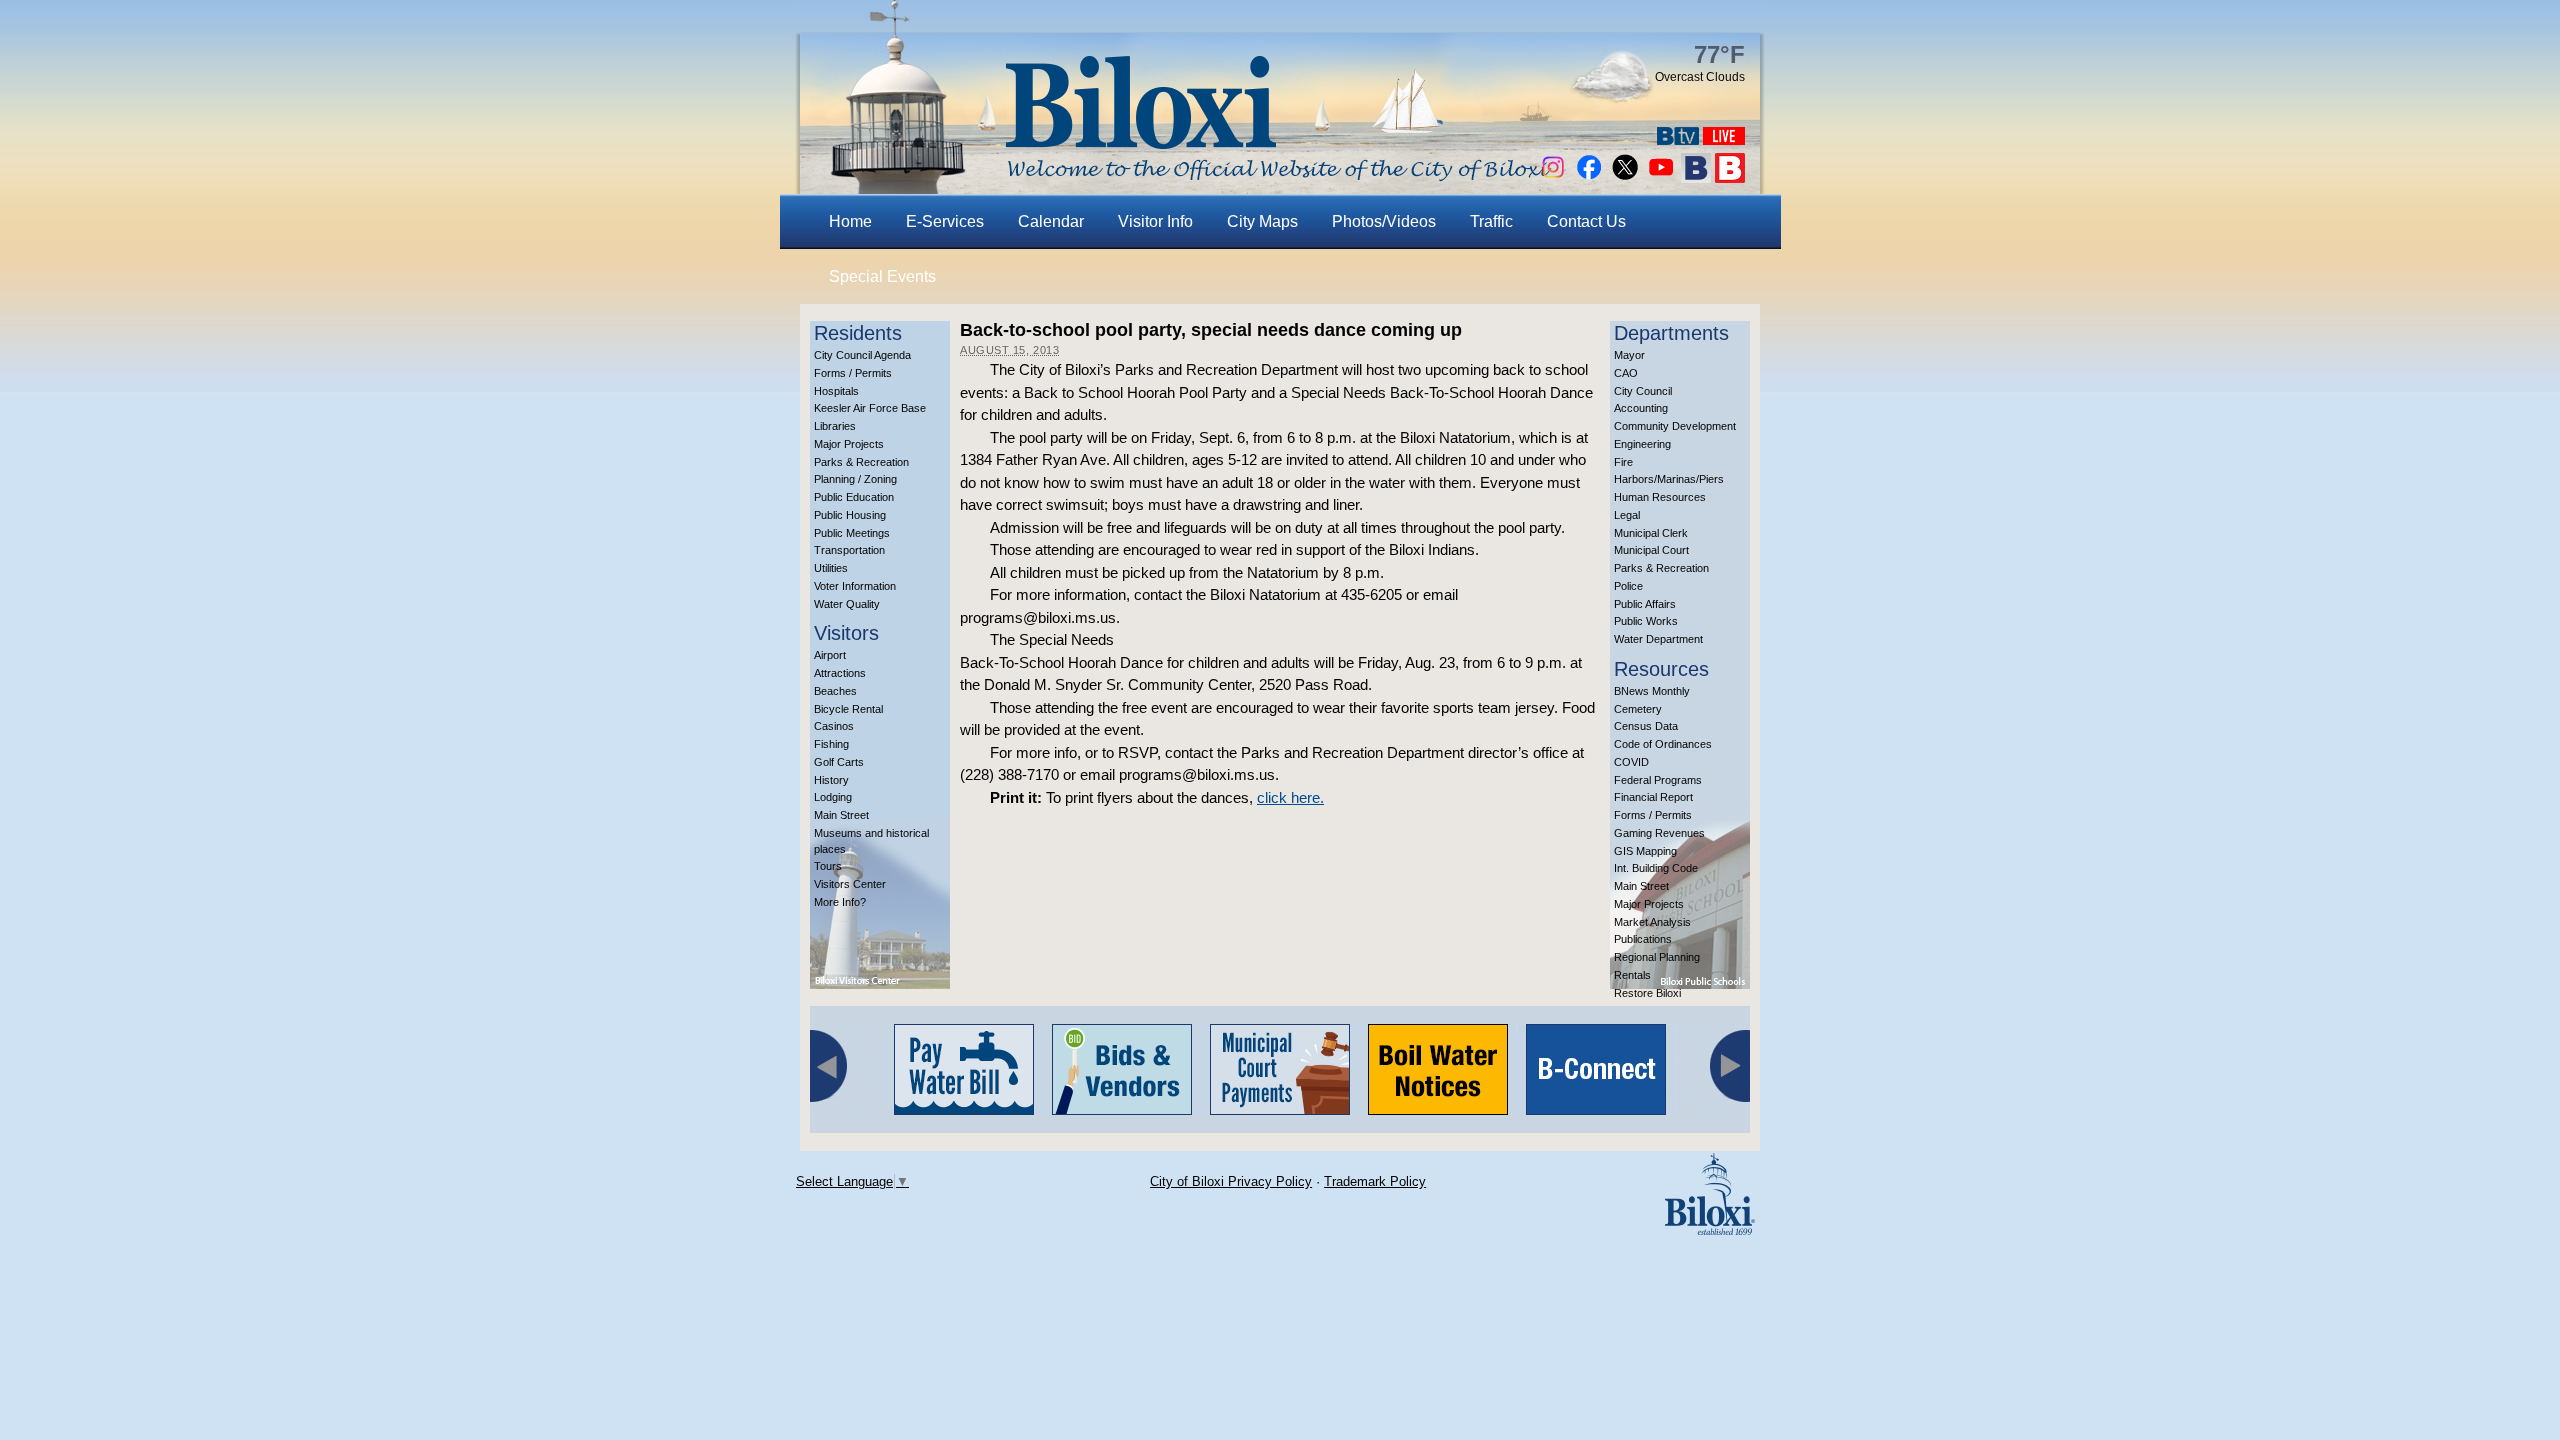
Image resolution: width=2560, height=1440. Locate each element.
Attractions (840, 673)
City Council (1643, 391)
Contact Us (1586, 221)
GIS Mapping (1645, 851)
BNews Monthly (1652, 691)
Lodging (833, 797)
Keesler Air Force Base (870, 408)
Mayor (1629, 355)
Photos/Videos (1384, 221)
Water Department (1658, 639)
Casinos (834, 726)
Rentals (1632, 975)
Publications (1643, 939)
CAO (1626, 373)
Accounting (1641, 408)
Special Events (882, 276)
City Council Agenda (862, 355)
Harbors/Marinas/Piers (1669, 479)
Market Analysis (1652, 922)
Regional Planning (1657, 957)
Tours (828, 866)
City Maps (1262, 221)
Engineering (1642, 444)
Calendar (1051, 221)
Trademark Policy (1375, 1181)
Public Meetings (852, 533)
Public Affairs (1645, 604)
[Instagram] (1553, 177)
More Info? (840, 902)
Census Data (1646, 726)
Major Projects (849, 444)
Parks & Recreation (861, 462)
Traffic (1491, 221)
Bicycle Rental (848, 709)
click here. (1290, 797)
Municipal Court (1651, 550)
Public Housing (850, 515)
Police (1628, 586)
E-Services (945, 221)
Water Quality (847, 604)
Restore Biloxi (1647, 993)
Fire (1623, 462)
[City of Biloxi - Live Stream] (1724, 139)
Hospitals (836, 391)
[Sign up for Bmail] (1696, 177)
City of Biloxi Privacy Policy (1231, 1181)
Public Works (1646, 621)
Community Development (1675, 426)
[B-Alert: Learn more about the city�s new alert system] (1730, 177)
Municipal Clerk (1651, 533)
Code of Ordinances (1663, 744)
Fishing (831, 744)
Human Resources (1660, 497)
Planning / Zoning (855, 479)
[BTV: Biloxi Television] (1678, 139)
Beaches (835, 691)
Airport (830, 655)
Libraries (835, 426)
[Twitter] (1625, 177)
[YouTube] (1661, 177)
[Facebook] (1589, 177)
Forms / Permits (853, 373)
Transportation (849, 550)
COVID (1631, 762)
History (831, 780)
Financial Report (1653, 797)
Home (850, 221)
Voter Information (855, 586)
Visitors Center (850, 884)
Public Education (854, 497)
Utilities (831, 568)
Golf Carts (839, 762)
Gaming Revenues (1659, 833)
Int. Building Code (1656, 868)
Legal (1627, 515)
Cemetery (1638, 709)
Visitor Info (1155, 221)
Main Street (841, 815)
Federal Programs (1658, 780)
